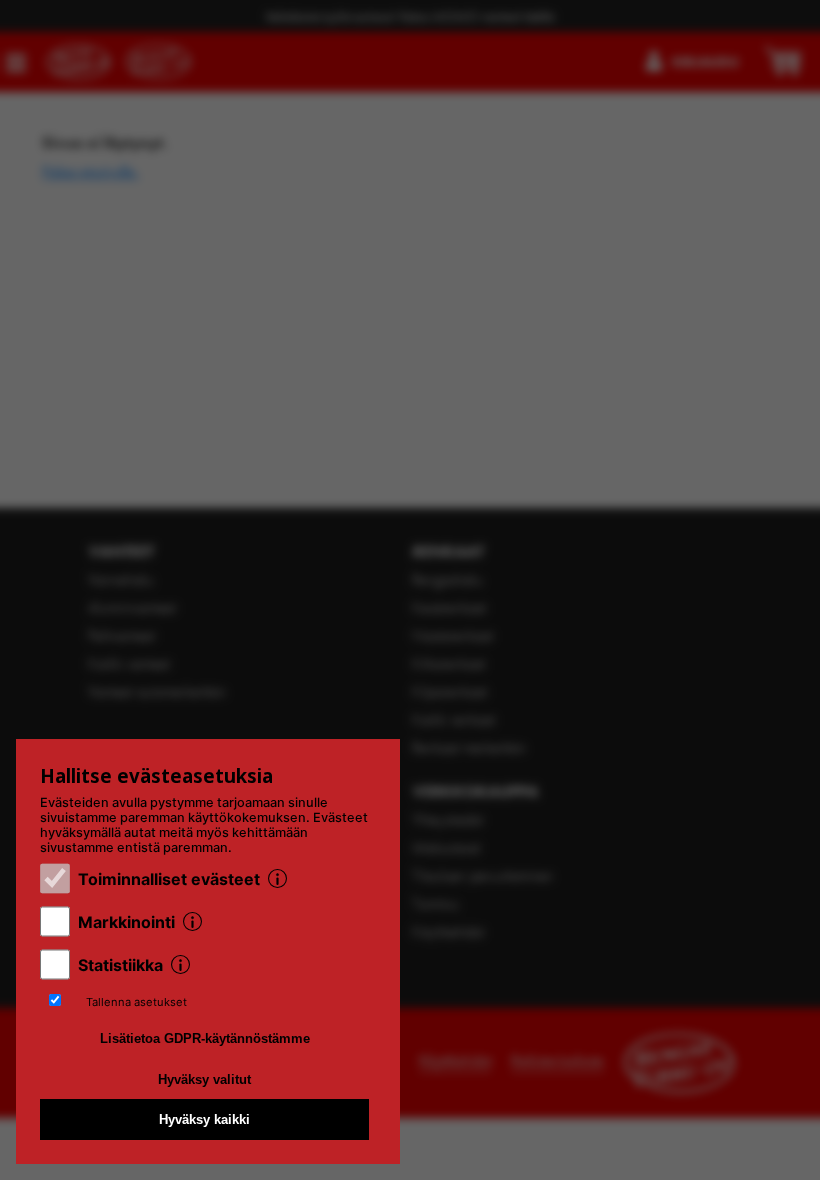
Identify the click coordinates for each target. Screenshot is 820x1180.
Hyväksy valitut (204, 1079)
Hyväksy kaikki (204, 1119)
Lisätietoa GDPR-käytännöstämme (205, 1038)
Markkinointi (126, 922)
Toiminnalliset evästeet (169, 879)
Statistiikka (120, 965)
